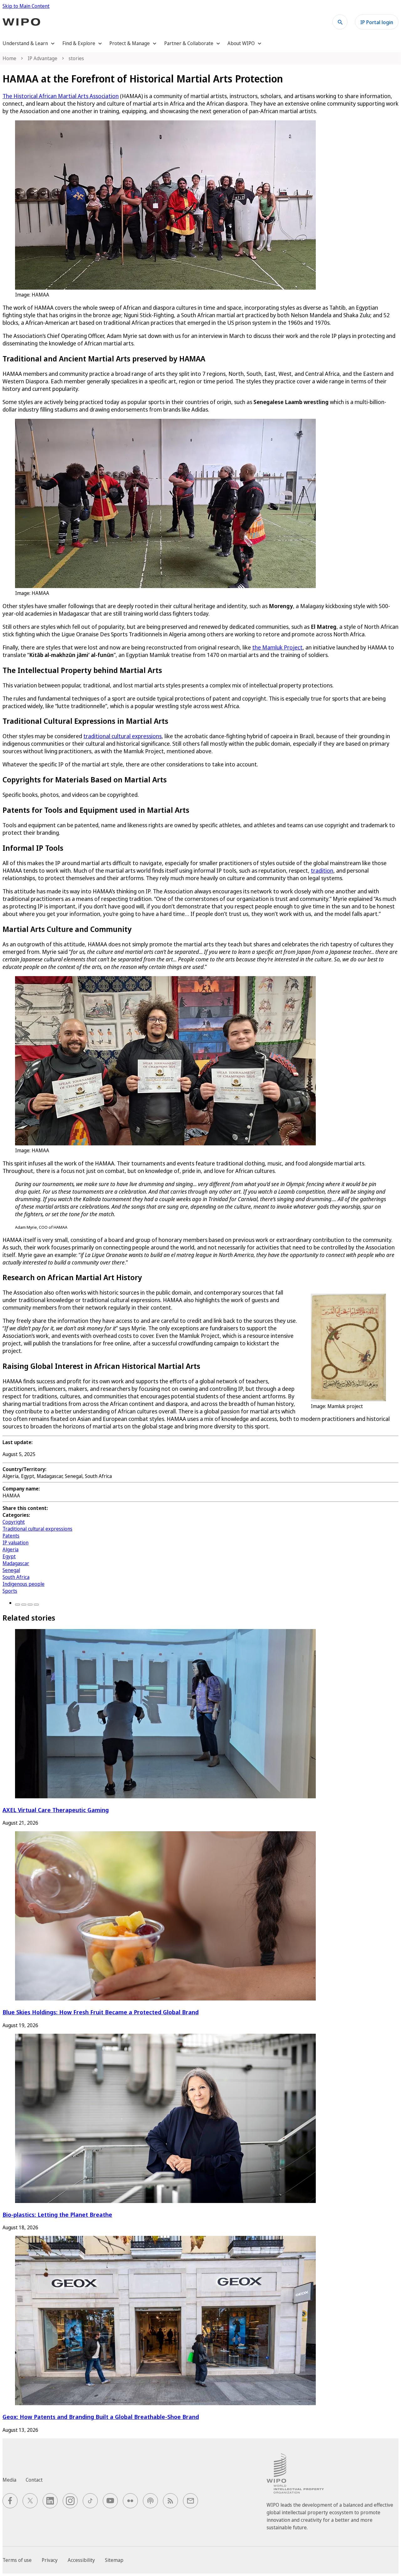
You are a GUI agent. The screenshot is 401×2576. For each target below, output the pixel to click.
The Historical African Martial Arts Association (61, 96)
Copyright (14, 1522)
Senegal (11, 1570)
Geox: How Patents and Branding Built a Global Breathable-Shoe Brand (101, 2417)
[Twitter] (24, 1605)
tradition (322, 870)
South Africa (16, 1577)
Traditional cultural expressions (37, 1529)
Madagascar (16, 1563)
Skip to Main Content (26, 6)
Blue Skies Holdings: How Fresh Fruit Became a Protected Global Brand (101, 2012)
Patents (11, 1536)
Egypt (9, 1556)
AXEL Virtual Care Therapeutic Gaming (56, 1810)
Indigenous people (23, 1584)
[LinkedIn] (30, 1605)
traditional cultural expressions (122, 736)
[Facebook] (18, 1605)
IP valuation (16, 1543)
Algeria (10, 1549)
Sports (10, 1591)
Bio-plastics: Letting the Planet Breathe (57, 2214)
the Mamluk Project (277, 647)
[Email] (36, 1605)
